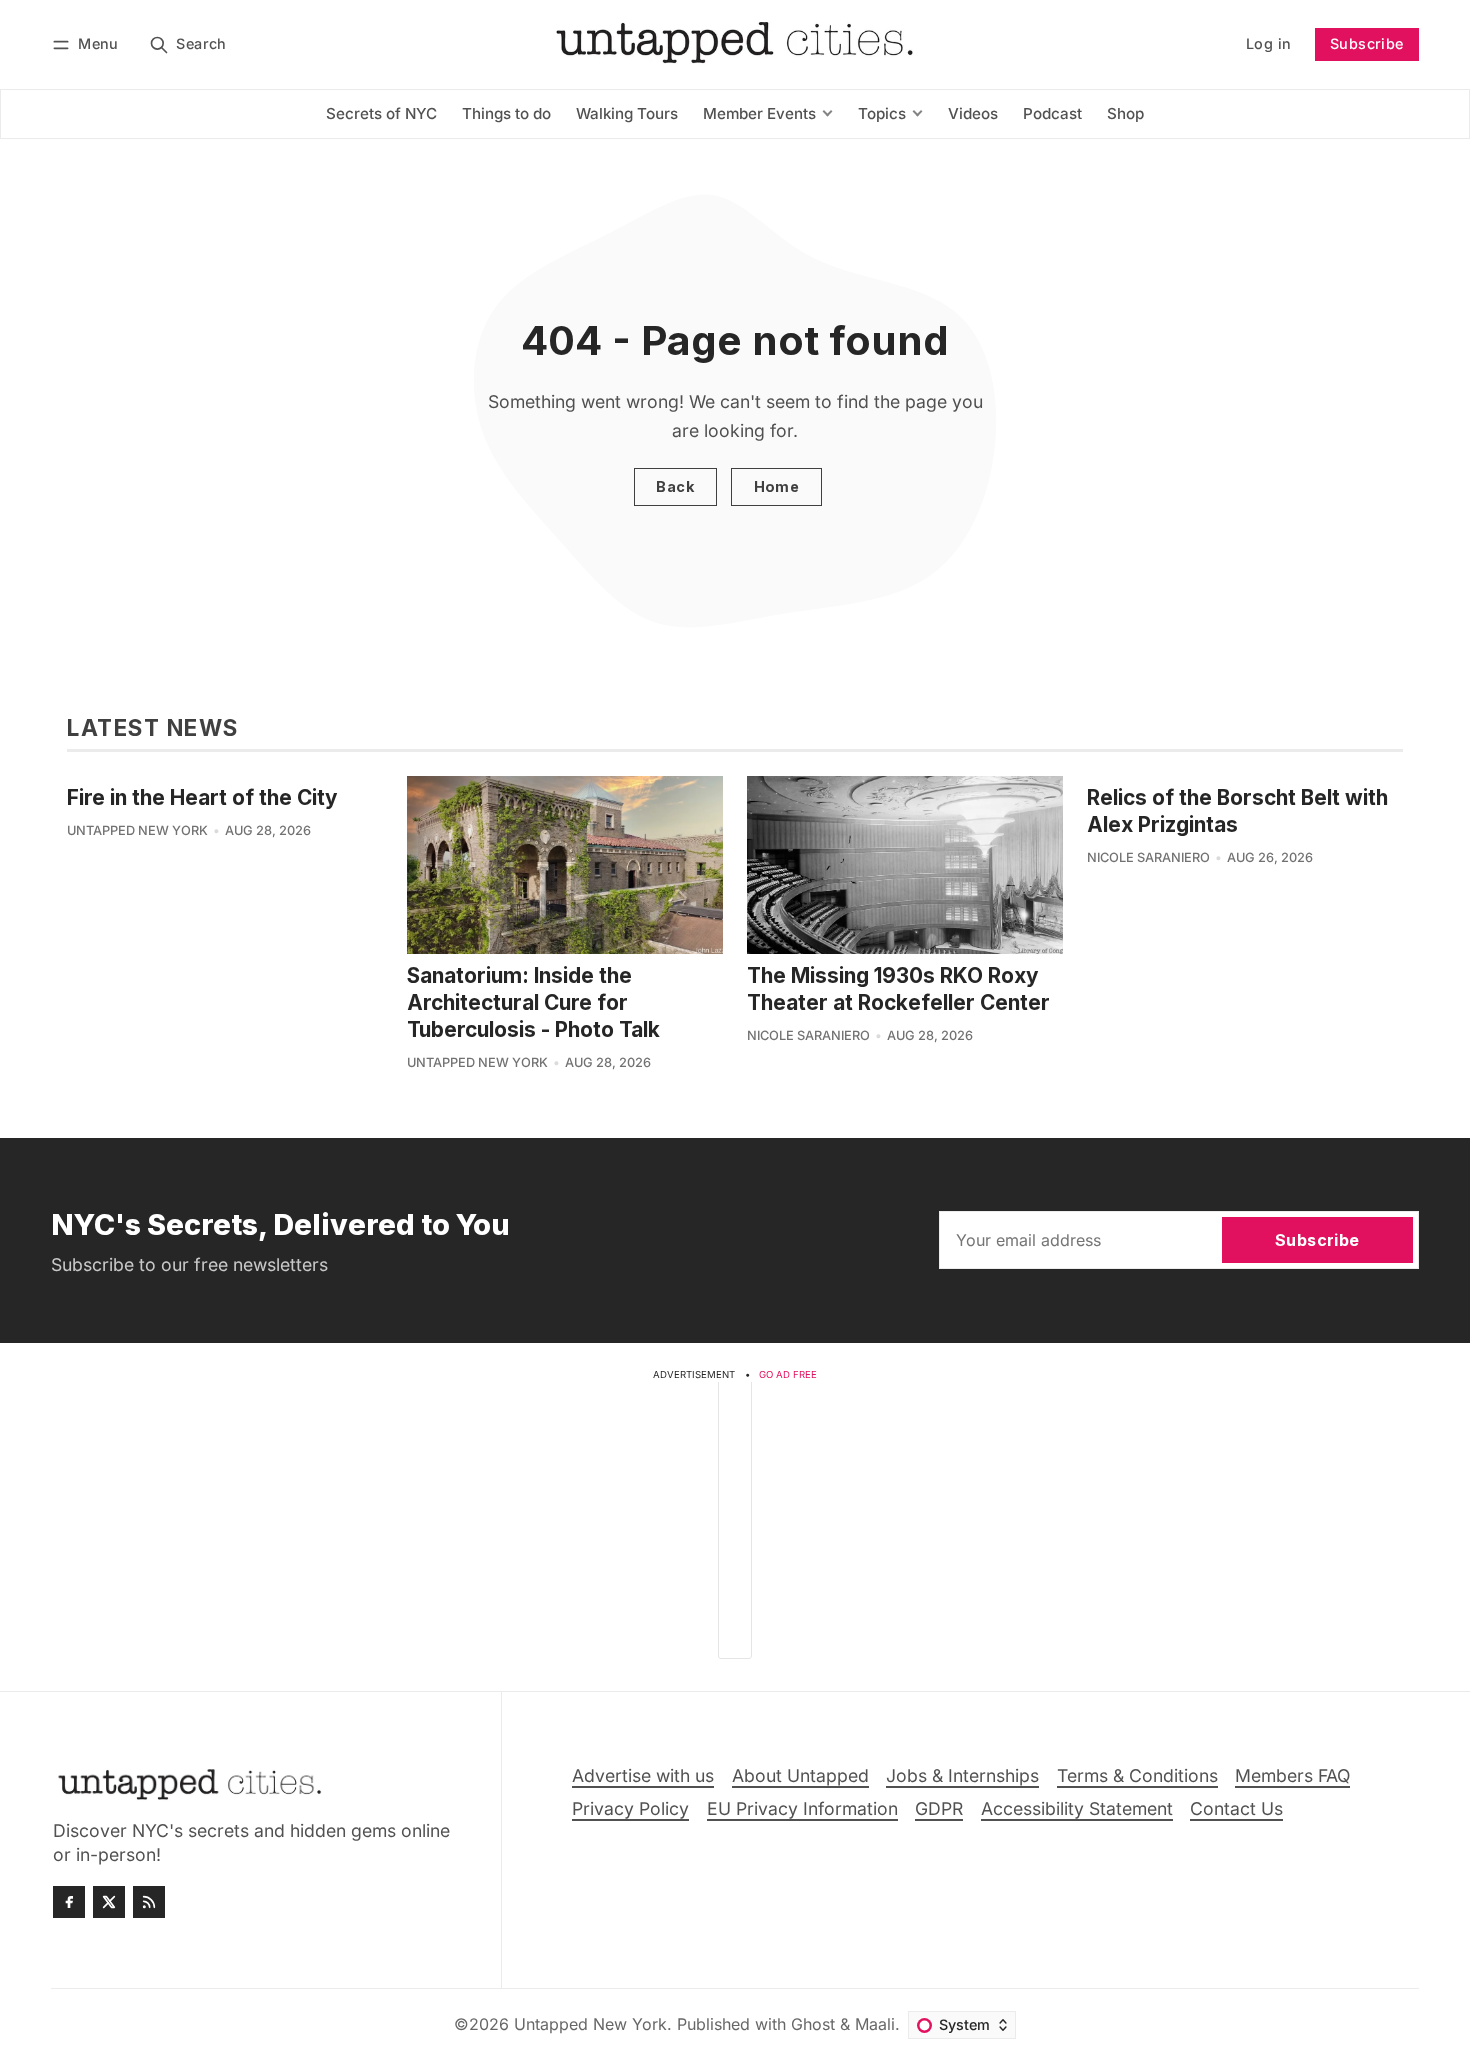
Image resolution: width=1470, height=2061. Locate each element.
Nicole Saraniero (808, 1035)
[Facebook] (69, 1902)
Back (675, 486)
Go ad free (788, 1374)
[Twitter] (109, 1902)
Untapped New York (137, 830)
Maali (875, 2024)
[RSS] (149, 1902)
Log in (1268, 43)
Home (777, 486)
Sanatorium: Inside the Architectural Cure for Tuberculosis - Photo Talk (533, 1002)
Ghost (813, 2024)
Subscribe (1367, 43)
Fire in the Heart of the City (202, 797)
